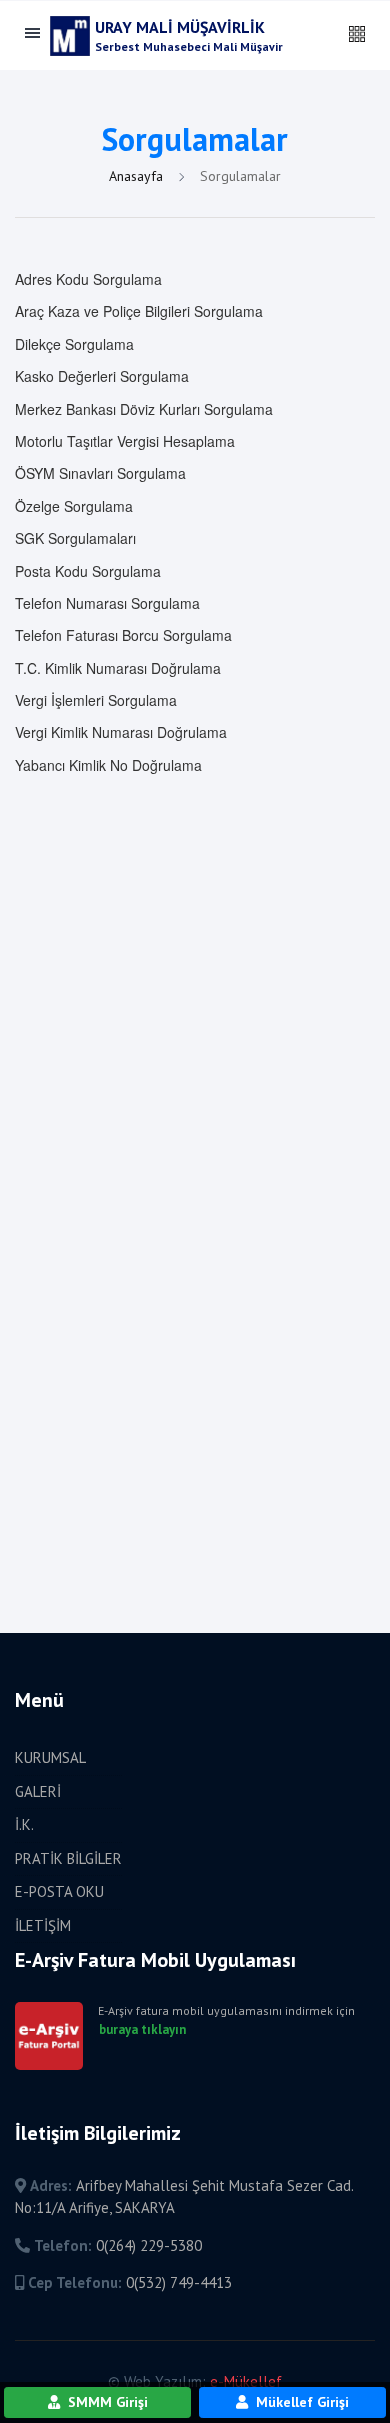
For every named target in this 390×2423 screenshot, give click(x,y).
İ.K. (24, 1824)
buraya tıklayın (142, 2030)
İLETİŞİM (43, 1925)
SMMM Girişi (106, 2402)
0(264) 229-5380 (149, 2245)
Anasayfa (138, 176)
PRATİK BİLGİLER (68, 1858)
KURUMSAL (50, 1757)
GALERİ (38, 1791)
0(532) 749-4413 (179, 2282)
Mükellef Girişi (300, 2402)
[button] (357, 35)
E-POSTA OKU (59, 1891)
